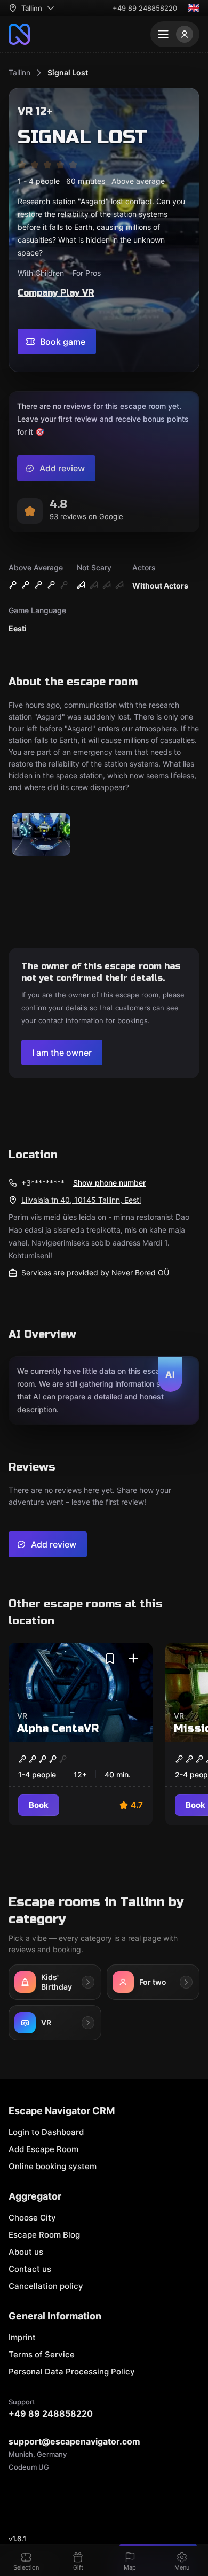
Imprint (22, 2337)
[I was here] (133, 1659)
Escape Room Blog (44, 2235)
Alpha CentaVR (58, 1728)
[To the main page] (19, 34)
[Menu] (175, 34)
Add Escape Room (43, 2149)
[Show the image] (41, 835)
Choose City (32, 2218)
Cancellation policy (46, 2286)
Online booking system (53, 2166)
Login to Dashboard (46, 2132)
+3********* (43, 1183)
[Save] (110, 1659)
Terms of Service (42, 2354)
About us (26, 2252)
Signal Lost (68, 72)
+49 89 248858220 (145, 8)
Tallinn (19, 72)
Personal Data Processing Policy (72, 2372)
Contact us (30, 2269)
